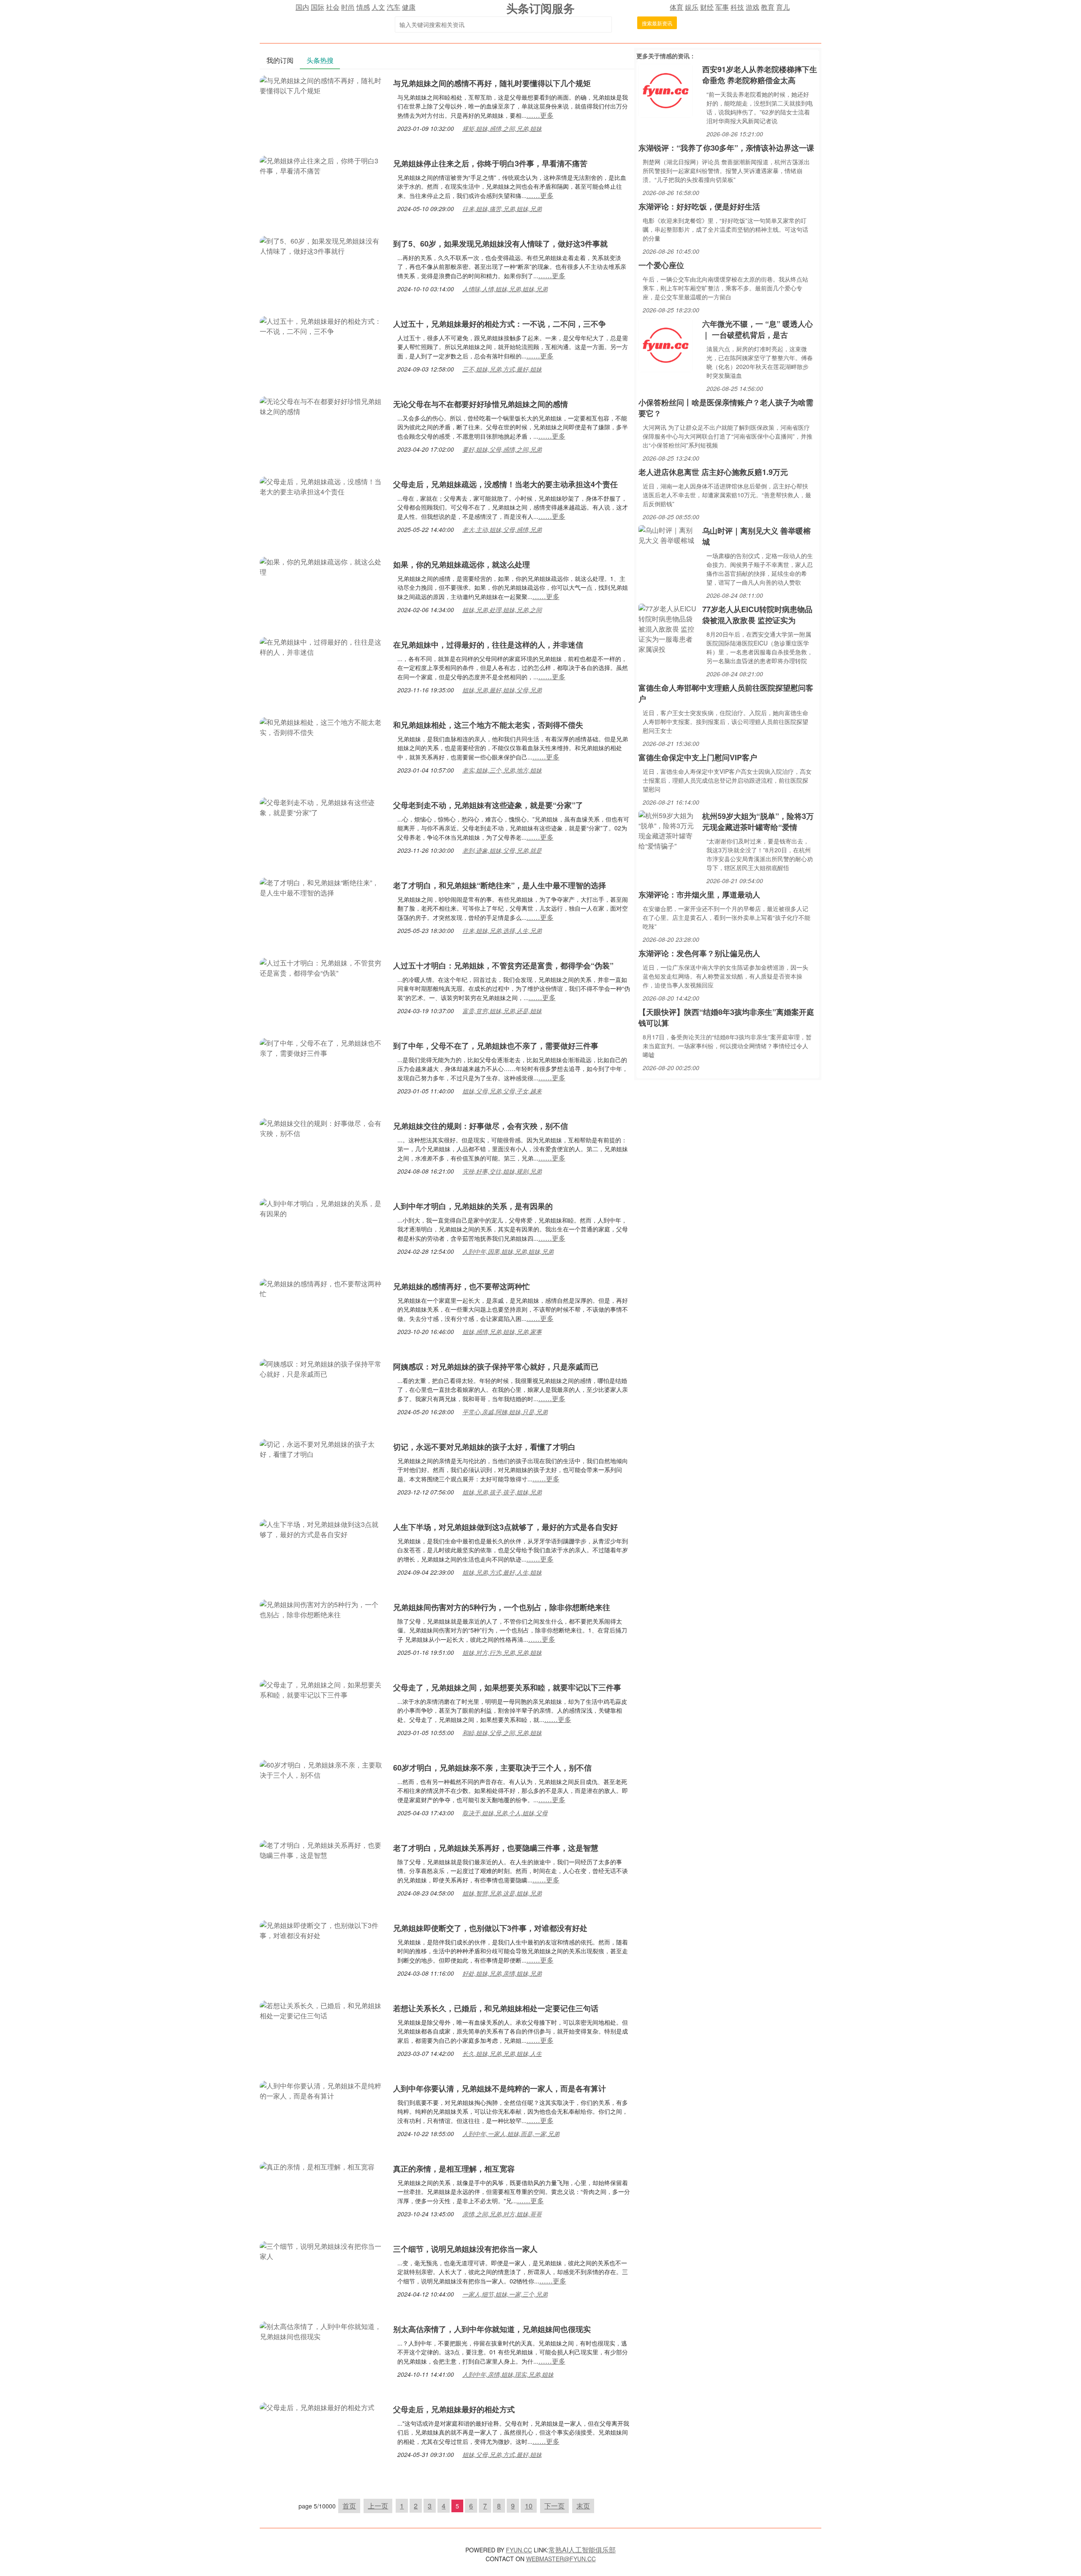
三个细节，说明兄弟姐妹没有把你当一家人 (465, 2249)
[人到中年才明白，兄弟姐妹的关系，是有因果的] (322, 1208)
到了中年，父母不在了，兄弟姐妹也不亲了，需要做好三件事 (496, 1046)
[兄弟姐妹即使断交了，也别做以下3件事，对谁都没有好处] (322, 1929)
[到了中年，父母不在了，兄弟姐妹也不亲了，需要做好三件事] (322, 1047)
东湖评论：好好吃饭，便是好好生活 (699, 206)
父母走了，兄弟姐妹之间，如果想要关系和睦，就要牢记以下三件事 (507, 1687)
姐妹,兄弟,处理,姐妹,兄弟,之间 (502, 610)
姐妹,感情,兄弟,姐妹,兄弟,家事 (502, 1331)
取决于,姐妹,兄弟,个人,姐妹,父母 (505, 1813)
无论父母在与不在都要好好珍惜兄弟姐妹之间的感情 (481, 404)
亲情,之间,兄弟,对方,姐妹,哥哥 (502, 2214)
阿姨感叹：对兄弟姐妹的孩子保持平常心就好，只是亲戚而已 (496, 1367)
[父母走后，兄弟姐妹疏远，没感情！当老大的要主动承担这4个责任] (322, 486)
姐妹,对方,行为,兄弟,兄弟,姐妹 (502, 1652)
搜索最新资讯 (657, 23)
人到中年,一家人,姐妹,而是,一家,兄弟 (511, 2134)
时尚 (348, 7)
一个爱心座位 (661, 265)
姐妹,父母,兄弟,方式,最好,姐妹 (502, 2454)
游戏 (752, 7)
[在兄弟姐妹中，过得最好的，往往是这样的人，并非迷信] (322, 646)
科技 (737, 7)
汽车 (394, 7)
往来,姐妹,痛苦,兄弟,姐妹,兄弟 (502, 209)
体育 (676, 7)
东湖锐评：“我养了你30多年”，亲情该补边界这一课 (726, 148)
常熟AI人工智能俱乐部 (582, 2550)
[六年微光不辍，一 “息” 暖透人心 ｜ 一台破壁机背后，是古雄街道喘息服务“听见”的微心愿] (665, 344)
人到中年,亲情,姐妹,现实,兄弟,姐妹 (508, 2374)
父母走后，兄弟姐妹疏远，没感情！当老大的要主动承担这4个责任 (505, 484)
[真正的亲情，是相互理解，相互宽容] (317, 2166)
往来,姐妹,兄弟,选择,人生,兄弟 (502, 930)
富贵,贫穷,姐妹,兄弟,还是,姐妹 (502, 1011)
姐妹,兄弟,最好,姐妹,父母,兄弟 (502, 690)
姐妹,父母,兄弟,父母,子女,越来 (502, 1091)
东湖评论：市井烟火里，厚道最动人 (699, 895)
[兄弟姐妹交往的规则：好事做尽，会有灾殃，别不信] (322, 1127)
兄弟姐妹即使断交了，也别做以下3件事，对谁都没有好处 (490, 1928)
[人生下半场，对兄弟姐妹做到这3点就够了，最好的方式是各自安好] (322, 1528)
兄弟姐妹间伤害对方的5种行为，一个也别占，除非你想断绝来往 (502, 1607)
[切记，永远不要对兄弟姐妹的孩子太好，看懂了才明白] (322, 1448)
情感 (363, 7)
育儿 (783, 7)
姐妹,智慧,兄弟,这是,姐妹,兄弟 (502, 1893)
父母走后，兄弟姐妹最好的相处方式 (454, 2409)
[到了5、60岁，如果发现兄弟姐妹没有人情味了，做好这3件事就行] (322, 245)
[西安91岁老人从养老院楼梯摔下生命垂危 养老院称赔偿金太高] (665, 90)
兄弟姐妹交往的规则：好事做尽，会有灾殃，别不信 (481, 1126)
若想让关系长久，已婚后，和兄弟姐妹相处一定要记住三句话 (496, 2008)
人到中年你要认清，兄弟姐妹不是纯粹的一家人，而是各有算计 (500, 2088)
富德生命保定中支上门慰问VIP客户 (698, 757)
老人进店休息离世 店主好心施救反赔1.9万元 (713, 472)
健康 (409, 7)
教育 (768, 7)
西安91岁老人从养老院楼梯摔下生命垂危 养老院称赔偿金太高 (760, 75)
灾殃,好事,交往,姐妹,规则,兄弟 (502, 1171)
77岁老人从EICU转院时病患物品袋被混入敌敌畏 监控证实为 (757, 615)
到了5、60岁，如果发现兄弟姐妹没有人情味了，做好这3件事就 (500, 244)
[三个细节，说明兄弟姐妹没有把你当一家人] (322, 2250)
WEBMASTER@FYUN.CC (561, 2559)
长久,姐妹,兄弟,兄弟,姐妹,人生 (502, 2053)
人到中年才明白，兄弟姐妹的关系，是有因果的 (473, 1206)
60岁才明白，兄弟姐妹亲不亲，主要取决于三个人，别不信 (492, 1768)
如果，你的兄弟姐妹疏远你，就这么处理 (462, 564)
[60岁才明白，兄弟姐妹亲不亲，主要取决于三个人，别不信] (322, 1769)
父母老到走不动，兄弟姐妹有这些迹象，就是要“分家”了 (488, 805)
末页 (583, 2506)
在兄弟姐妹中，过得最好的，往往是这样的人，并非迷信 (488, 645)
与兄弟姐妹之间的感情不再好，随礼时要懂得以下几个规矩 (492, 83)
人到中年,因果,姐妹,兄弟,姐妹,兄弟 (508, 1251)
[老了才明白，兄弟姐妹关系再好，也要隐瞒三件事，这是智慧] (322, 1849)
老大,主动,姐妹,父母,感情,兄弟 (502, 529)
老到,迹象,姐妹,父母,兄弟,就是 (502, 850)
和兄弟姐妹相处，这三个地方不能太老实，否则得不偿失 (488, 725)
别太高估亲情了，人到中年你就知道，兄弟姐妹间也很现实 (492, 2329)
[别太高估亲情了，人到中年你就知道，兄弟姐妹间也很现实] (322, 2331)
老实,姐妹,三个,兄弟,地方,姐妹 (502, 770)
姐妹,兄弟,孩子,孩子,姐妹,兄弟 (502, 1492)
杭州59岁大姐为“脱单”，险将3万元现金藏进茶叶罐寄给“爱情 (758, 822)
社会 (333, 7)
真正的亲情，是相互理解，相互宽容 (454, 2169)
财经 (707, 7)
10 (529, 2506)
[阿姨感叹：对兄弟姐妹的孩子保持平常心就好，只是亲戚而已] (322, 1368)
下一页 (554, 2506)
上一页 (378, 2506)
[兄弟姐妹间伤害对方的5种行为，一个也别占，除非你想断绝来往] (322, 1609)
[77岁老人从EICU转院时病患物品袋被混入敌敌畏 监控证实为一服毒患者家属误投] (668, 628)
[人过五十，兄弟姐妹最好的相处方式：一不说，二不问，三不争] (322, 325)
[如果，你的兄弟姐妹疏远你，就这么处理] (322, 566)
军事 (722, 7)
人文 (378, 7)
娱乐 (692, 7)
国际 (318, 7)
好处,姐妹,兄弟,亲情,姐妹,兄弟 (502, 1973)
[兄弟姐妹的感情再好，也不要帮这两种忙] (322, 1288)
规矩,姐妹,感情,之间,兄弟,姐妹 (502, 128)
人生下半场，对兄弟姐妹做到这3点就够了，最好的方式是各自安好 (505, 1527)
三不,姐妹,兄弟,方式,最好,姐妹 (502, 369)
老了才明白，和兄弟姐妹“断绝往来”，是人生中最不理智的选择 (500, 885)
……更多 (540, 115)
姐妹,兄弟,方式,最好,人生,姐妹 (502, 1572)
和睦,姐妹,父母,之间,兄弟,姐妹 (502, 1733)
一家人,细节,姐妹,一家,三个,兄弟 (505, 2294)
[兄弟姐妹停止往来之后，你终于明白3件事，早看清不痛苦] (322, 165)
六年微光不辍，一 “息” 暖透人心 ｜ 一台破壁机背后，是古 (758, 329)
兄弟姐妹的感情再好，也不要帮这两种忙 (462, 1286)
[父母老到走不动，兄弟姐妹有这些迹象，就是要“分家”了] (322, 807)
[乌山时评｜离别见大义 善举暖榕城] (668, 534)
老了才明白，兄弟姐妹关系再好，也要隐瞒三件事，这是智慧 (496, 1848)
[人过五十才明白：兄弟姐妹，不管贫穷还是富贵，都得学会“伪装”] (322, 967)
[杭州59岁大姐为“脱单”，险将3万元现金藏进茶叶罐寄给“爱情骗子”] (668, 830)
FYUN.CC (519, 2550)
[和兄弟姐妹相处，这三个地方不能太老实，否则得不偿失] (322, 726)
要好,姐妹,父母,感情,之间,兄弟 (502, 449)
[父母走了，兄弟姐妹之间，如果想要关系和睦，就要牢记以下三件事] (322, 1689)
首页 (349, 2506)
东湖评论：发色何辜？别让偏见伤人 (699, 953)
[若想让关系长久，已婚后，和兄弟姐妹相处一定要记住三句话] (322, 2010)
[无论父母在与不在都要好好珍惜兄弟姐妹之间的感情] (322, 405)
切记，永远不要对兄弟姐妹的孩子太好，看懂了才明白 (484, 1447)
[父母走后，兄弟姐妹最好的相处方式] (317, 2407)
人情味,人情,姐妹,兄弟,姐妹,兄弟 (505, 289)
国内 (302, 7)
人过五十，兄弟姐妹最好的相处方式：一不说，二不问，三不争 (500, 324)
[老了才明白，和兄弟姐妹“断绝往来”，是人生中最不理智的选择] (322, 887)
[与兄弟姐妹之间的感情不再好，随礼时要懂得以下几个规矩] (322, 85)
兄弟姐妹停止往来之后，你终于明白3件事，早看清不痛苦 (490, 163)
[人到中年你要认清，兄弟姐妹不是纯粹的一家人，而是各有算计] (322, 2090)
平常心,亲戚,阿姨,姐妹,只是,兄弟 (505, 1412)
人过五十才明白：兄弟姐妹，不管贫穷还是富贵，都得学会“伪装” (503, 965)
